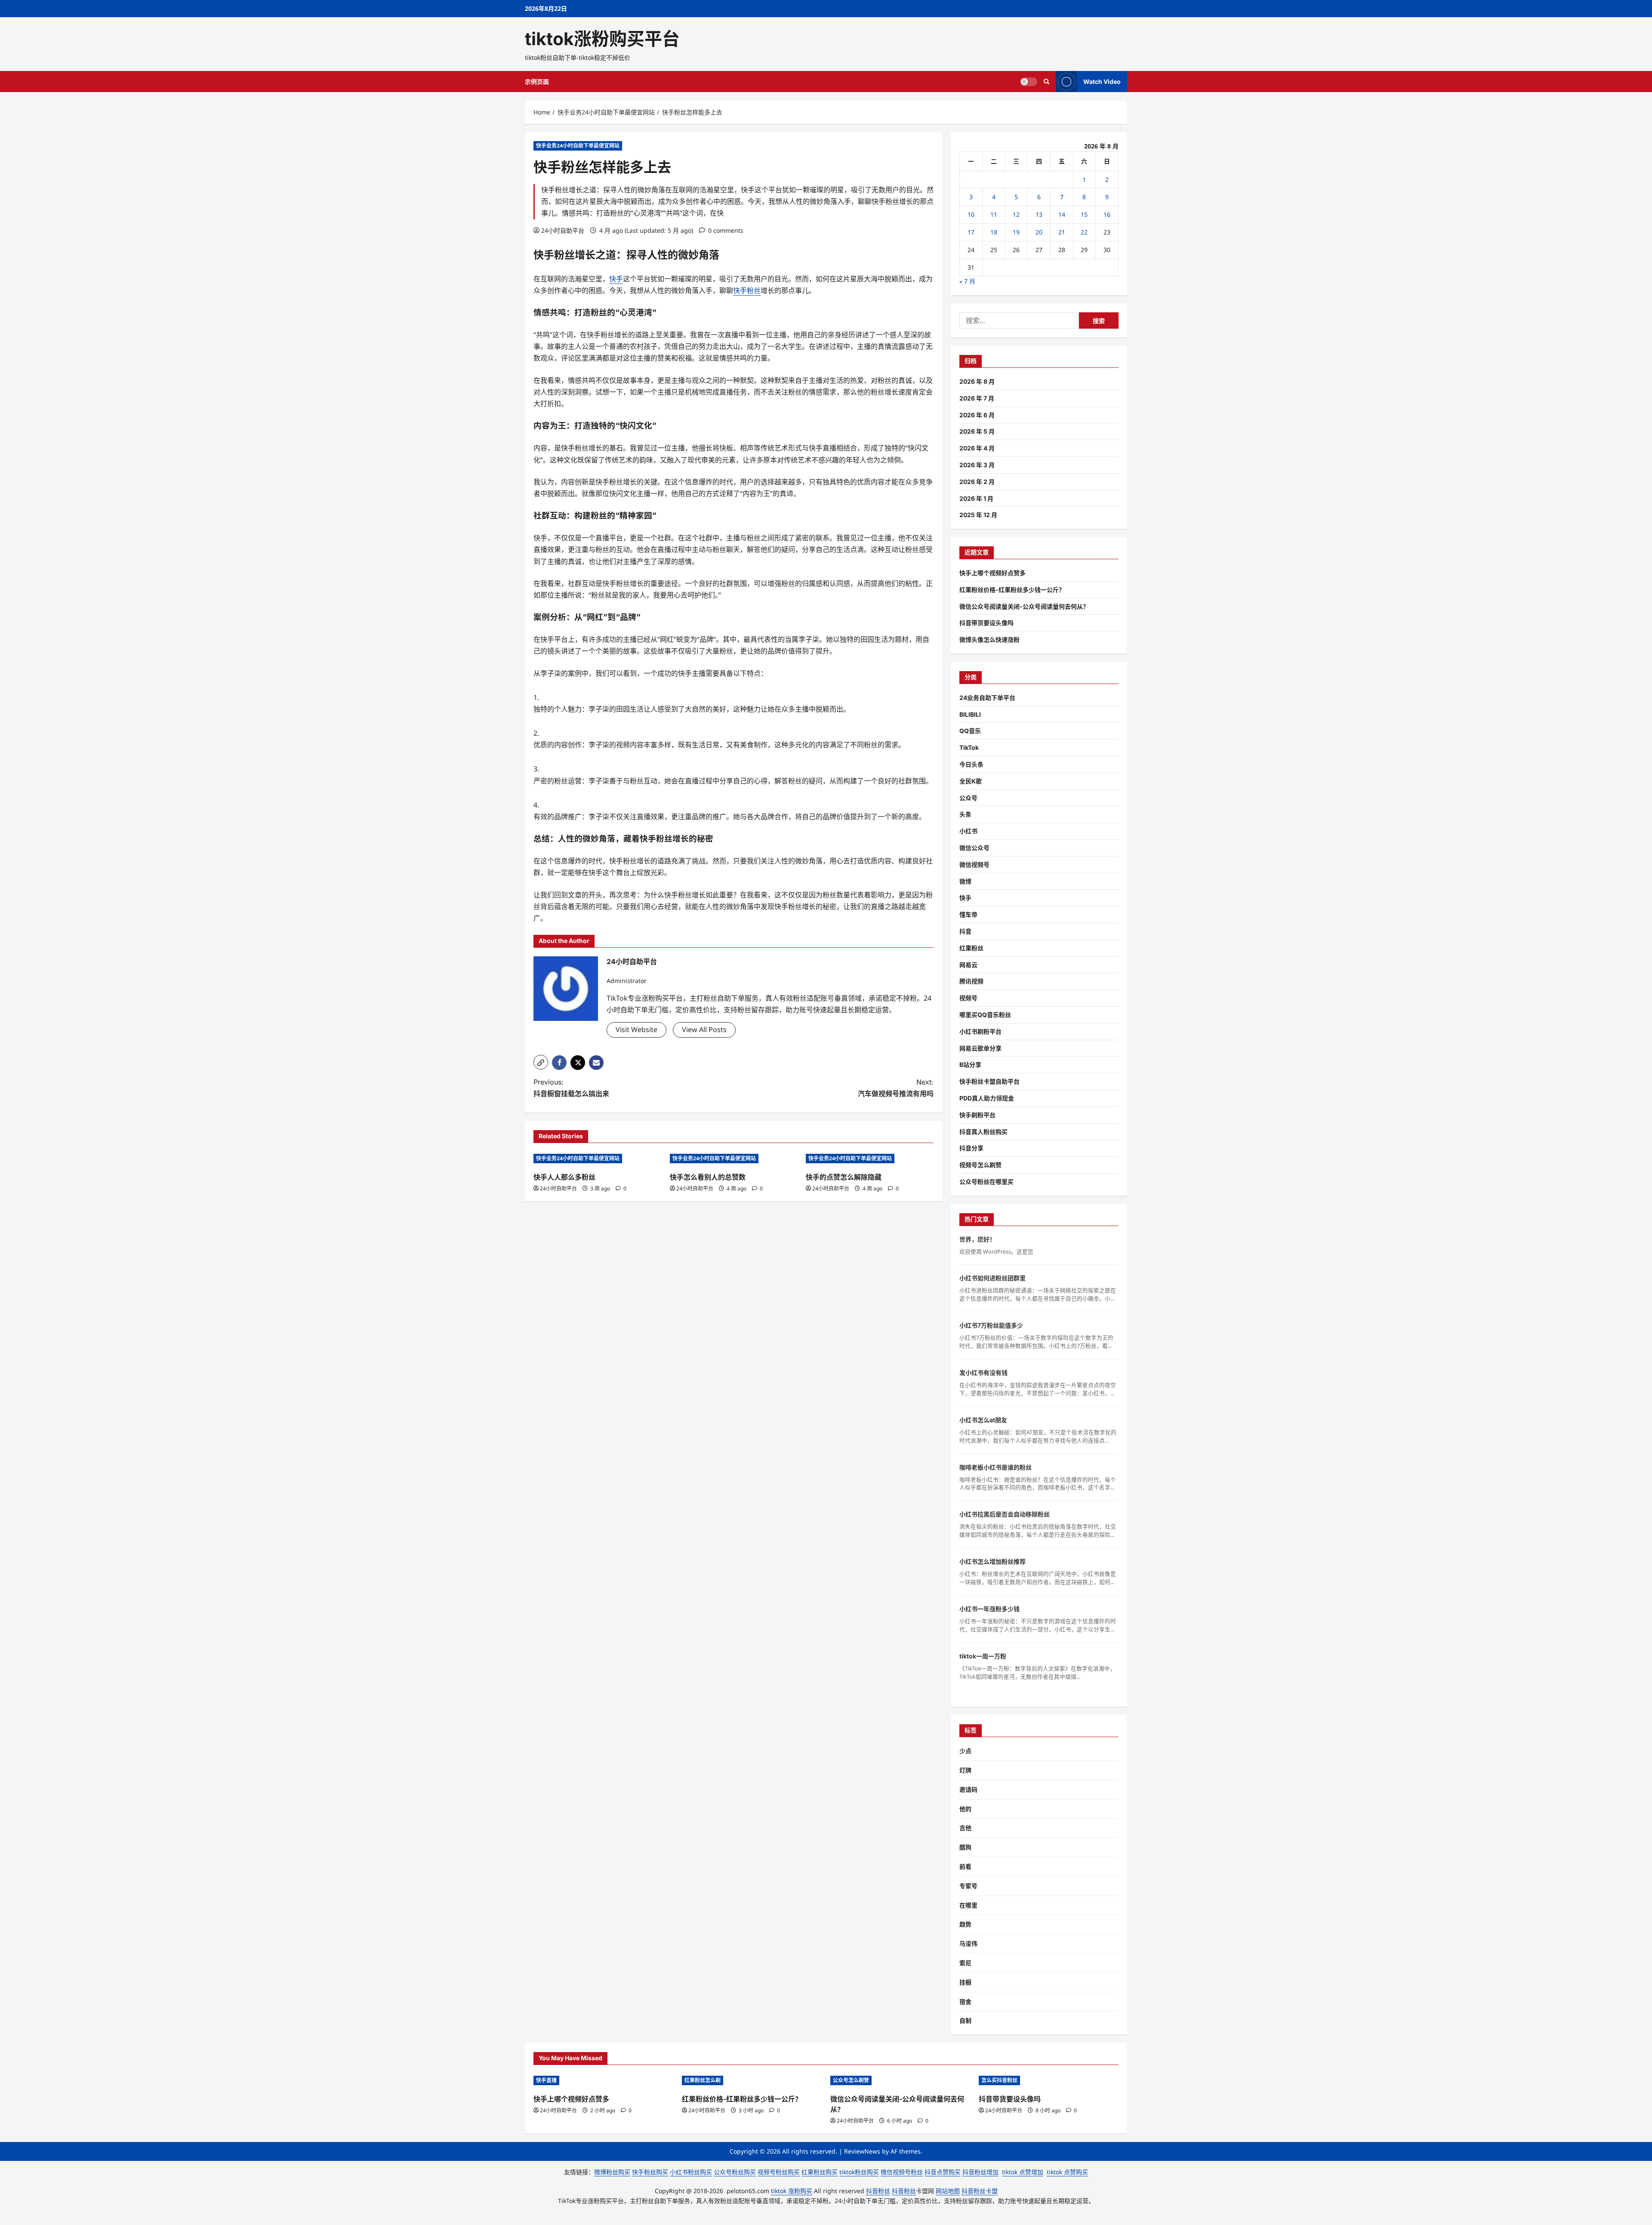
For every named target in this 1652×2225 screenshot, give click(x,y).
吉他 (965, 1828)
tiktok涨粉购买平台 (602, 39)
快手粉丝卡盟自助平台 (989, 1081)
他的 (965, 1809)
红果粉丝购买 (820, 2172)
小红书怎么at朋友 (983, 1420)
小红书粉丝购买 (691, 2172)
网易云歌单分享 (980, 1048)
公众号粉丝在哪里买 (986, 1182)
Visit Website (636, 1029)
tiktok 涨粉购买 (792, 2191)
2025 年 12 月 (978, 515)
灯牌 (965, 1770)
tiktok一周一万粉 (983, 1656)
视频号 (968, 998)
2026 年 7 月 (977, 398)
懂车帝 (968, 914)
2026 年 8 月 (977, 381)
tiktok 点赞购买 (1067, 2172)
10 (971, 214)
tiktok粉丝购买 (859, 2172)
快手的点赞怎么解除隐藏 (844, 1177)
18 (994, 232)
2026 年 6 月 (977, 415)
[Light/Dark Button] (1029, 82)
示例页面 (537, 82)
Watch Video (1102, 82)
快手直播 (546, 2080)
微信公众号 (974, 848)
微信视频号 (974, 864)
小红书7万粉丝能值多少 (991, 1325)
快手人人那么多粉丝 (564, 1177)
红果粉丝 (971, 948)
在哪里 (968, 1905)
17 (971, 232)
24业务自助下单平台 (987, 698)
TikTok (969, 747)
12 (1016, 214)
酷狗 (965, 1847)
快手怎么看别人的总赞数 (708, 1177)
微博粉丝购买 (612, 2172)
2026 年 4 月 (977, 448)
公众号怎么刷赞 (851, 2080)
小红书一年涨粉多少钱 (989, 1609)
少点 (965, 1751)
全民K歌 (971, 781)
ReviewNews (862, 2151)
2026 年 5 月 (977, 431)
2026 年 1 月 (976, 498)
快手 (544, 255)
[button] (541, 1062)
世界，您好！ (977, 1239)
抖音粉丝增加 (980, 2172)
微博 (965, 881)
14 (1062, 214)
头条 (965, 814)
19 (1016, 232)
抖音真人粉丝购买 (983, 1132)
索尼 (965, 1963)
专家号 (968, 1886)
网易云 (968, 965)
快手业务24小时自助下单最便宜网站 (578, 146)
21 (1062, 232)
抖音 (965, 931)
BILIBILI (970, 714)
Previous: (571, 1088)
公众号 (968, 798)
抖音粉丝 (878, 2191)
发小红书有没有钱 (983, 1373)
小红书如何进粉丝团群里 (992, 1278)
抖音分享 (971, 1148)
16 (1107, 214)
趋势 (965, 1924)
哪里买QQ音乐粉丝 (985, 1015)
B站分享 (970, 1065)
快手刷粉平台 (977, 1115)
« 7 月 (967, 281)
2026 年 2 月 (977, 482)
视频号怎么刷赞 (980, 1165)
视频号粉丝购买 (779, 2172)
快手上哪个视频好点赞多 (992, 573)
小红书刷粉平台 (980, 1031)
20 (1039, 232)
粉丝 (564, 255)
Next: (896, 1088)
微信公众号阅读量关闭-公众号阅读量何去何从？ (1024, 606)
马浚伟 (968, 1943)
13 (1039, 214)
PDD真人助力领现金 (987, 1098)
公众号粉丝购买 (735, 2172)
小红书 (968, 831)
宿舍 (965, 2002)
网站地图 (948, 2191)
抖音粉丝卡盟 (980, 2191)
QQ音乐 (970, 731)
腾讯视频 (971, 981)
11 (994, 214)
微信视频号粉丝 (902, 2172)
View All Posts (704, 1029)
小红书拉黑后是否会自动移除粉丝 (1005, 1514)
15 (1084, 214)
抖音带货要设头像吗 (986, 623)
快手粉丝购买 (650, 2172)
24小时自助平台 (563, 230)
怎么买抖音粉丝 (999, 2080)
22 (1084, 232)
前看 (965, 1866)
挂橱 (965, 1982)
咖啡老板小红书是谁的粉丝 (996, 1467)
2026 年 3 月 (977, 465)
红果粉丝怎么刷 (703, 2080)
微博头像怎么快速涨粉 (989, 639)
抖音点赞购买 (943, 2172)
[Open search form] (1046, 82)
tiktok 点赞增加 (1023, 2172)
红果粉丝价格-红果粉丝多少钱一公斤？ (1012, 590)
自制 (965, 2020)
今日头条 (971, 764)
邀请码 (968, 1789)
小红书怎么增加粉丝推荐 (992, 1561)
